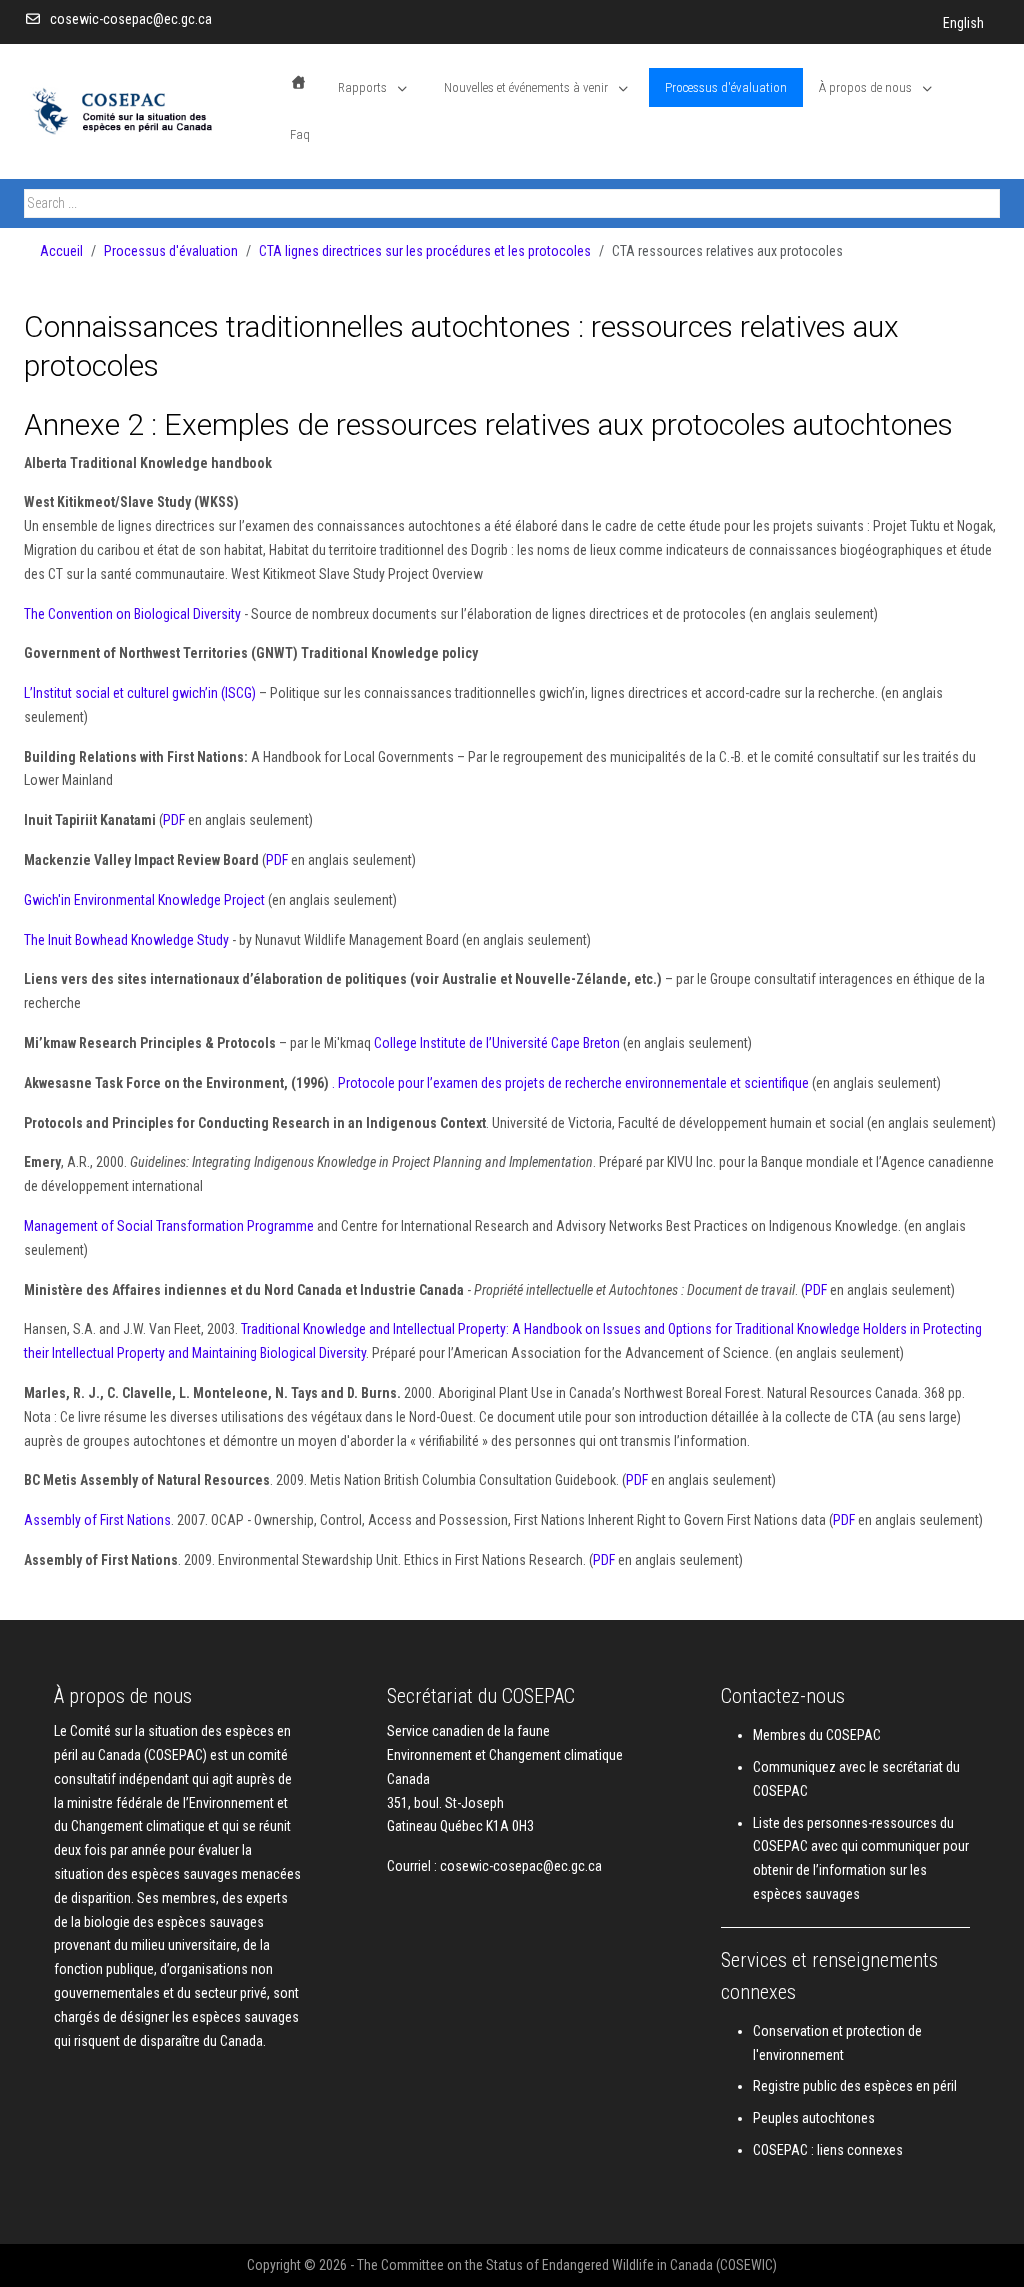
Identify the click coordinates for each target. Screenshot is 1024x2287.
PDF (174, 820)
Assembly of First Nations (97, 1520)
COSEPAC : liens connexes (828, 2150)
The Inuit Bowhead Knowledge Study (126, 940)
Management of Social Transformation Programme (169, 1226)
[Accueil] (298, 82)
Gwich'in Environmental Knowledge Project (144, 900)
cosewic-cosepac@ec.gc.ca (131, 19)
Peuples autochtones (814, 2118)
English (963, 23)
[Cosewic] (149, 111)
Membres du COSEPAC (817, 1735)
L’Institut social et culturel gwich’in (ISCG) (140, 693)
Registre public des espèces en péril (855, 2086)
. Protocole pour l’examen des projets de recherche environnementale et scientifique (570, 1083)
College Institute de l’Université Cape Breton (497, 1043)
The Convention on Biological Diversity (132, 614)
